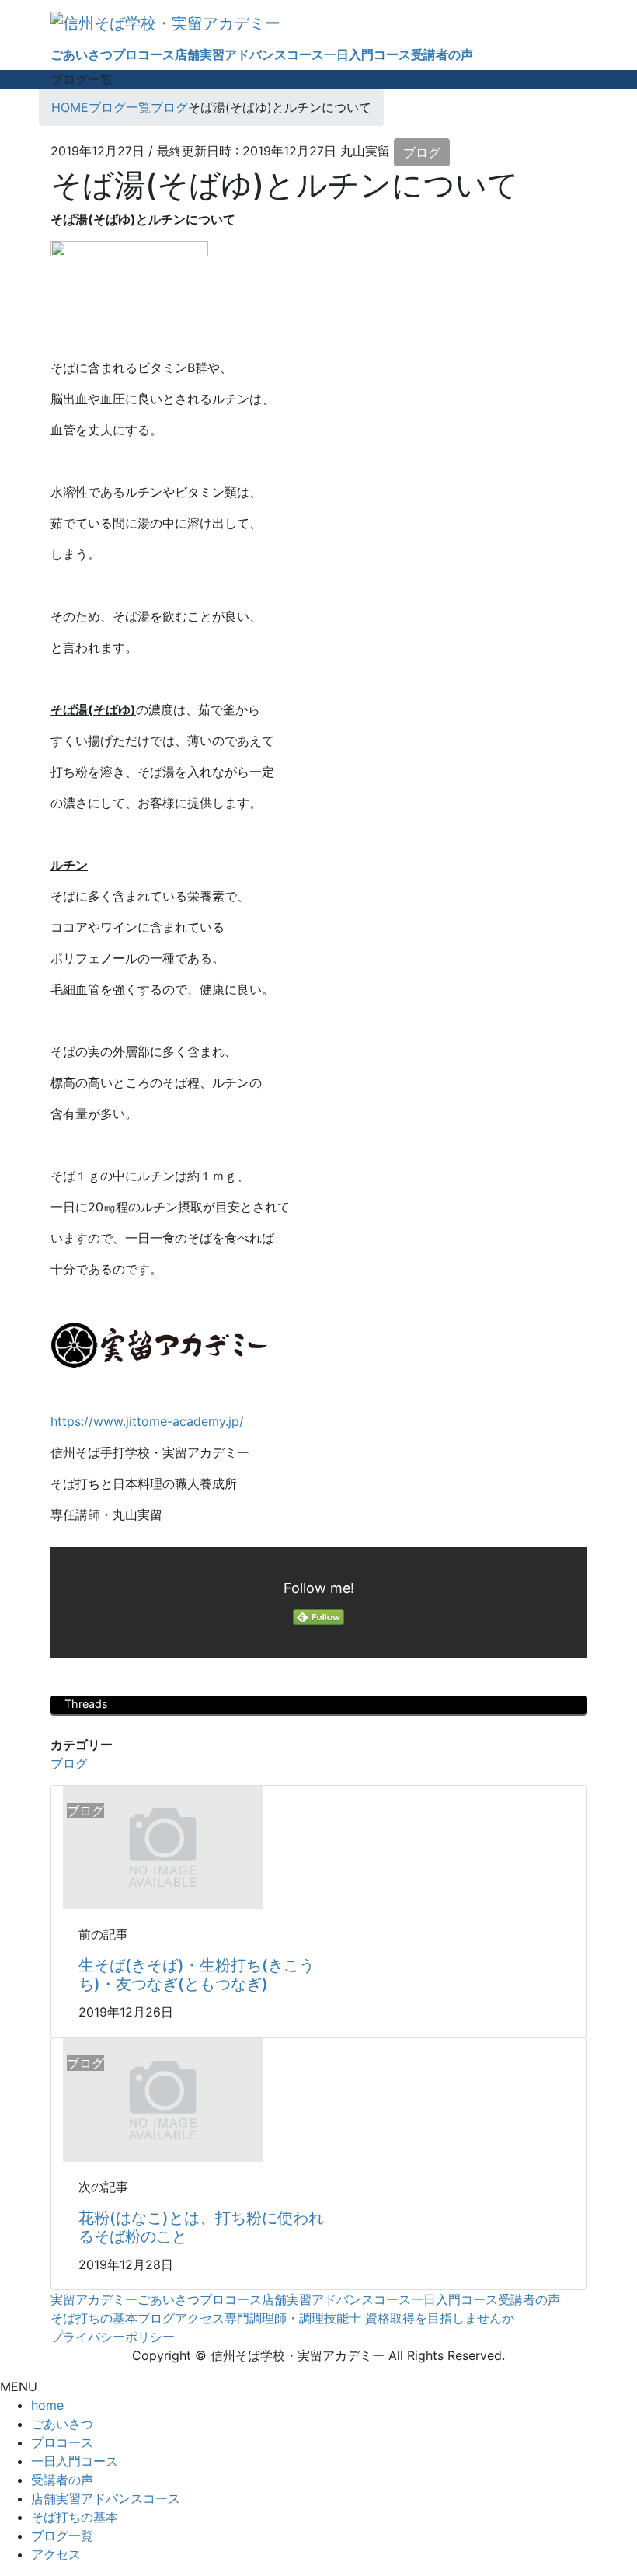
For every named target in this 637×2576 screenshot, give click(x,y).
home (47, 2405)
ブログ (422, 152)
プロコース (231, 2299)
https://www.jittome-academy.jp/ (147, 1421)
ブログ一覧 (62, 2536)
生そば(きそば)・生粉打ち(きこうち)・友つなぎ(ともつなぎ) (197, 1975)
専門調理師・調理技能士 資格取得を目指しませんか (369, 2318)
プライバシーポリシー (113, 2337)
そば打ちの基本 (94, 2318)
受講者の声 (529, 2299)
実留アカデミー (94, 2299)
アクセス (200, 2318)
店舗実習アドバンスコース (336, 2299)
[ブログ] (163, 1846)
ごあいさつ (169, 2299)
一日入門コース (454, 2299)
